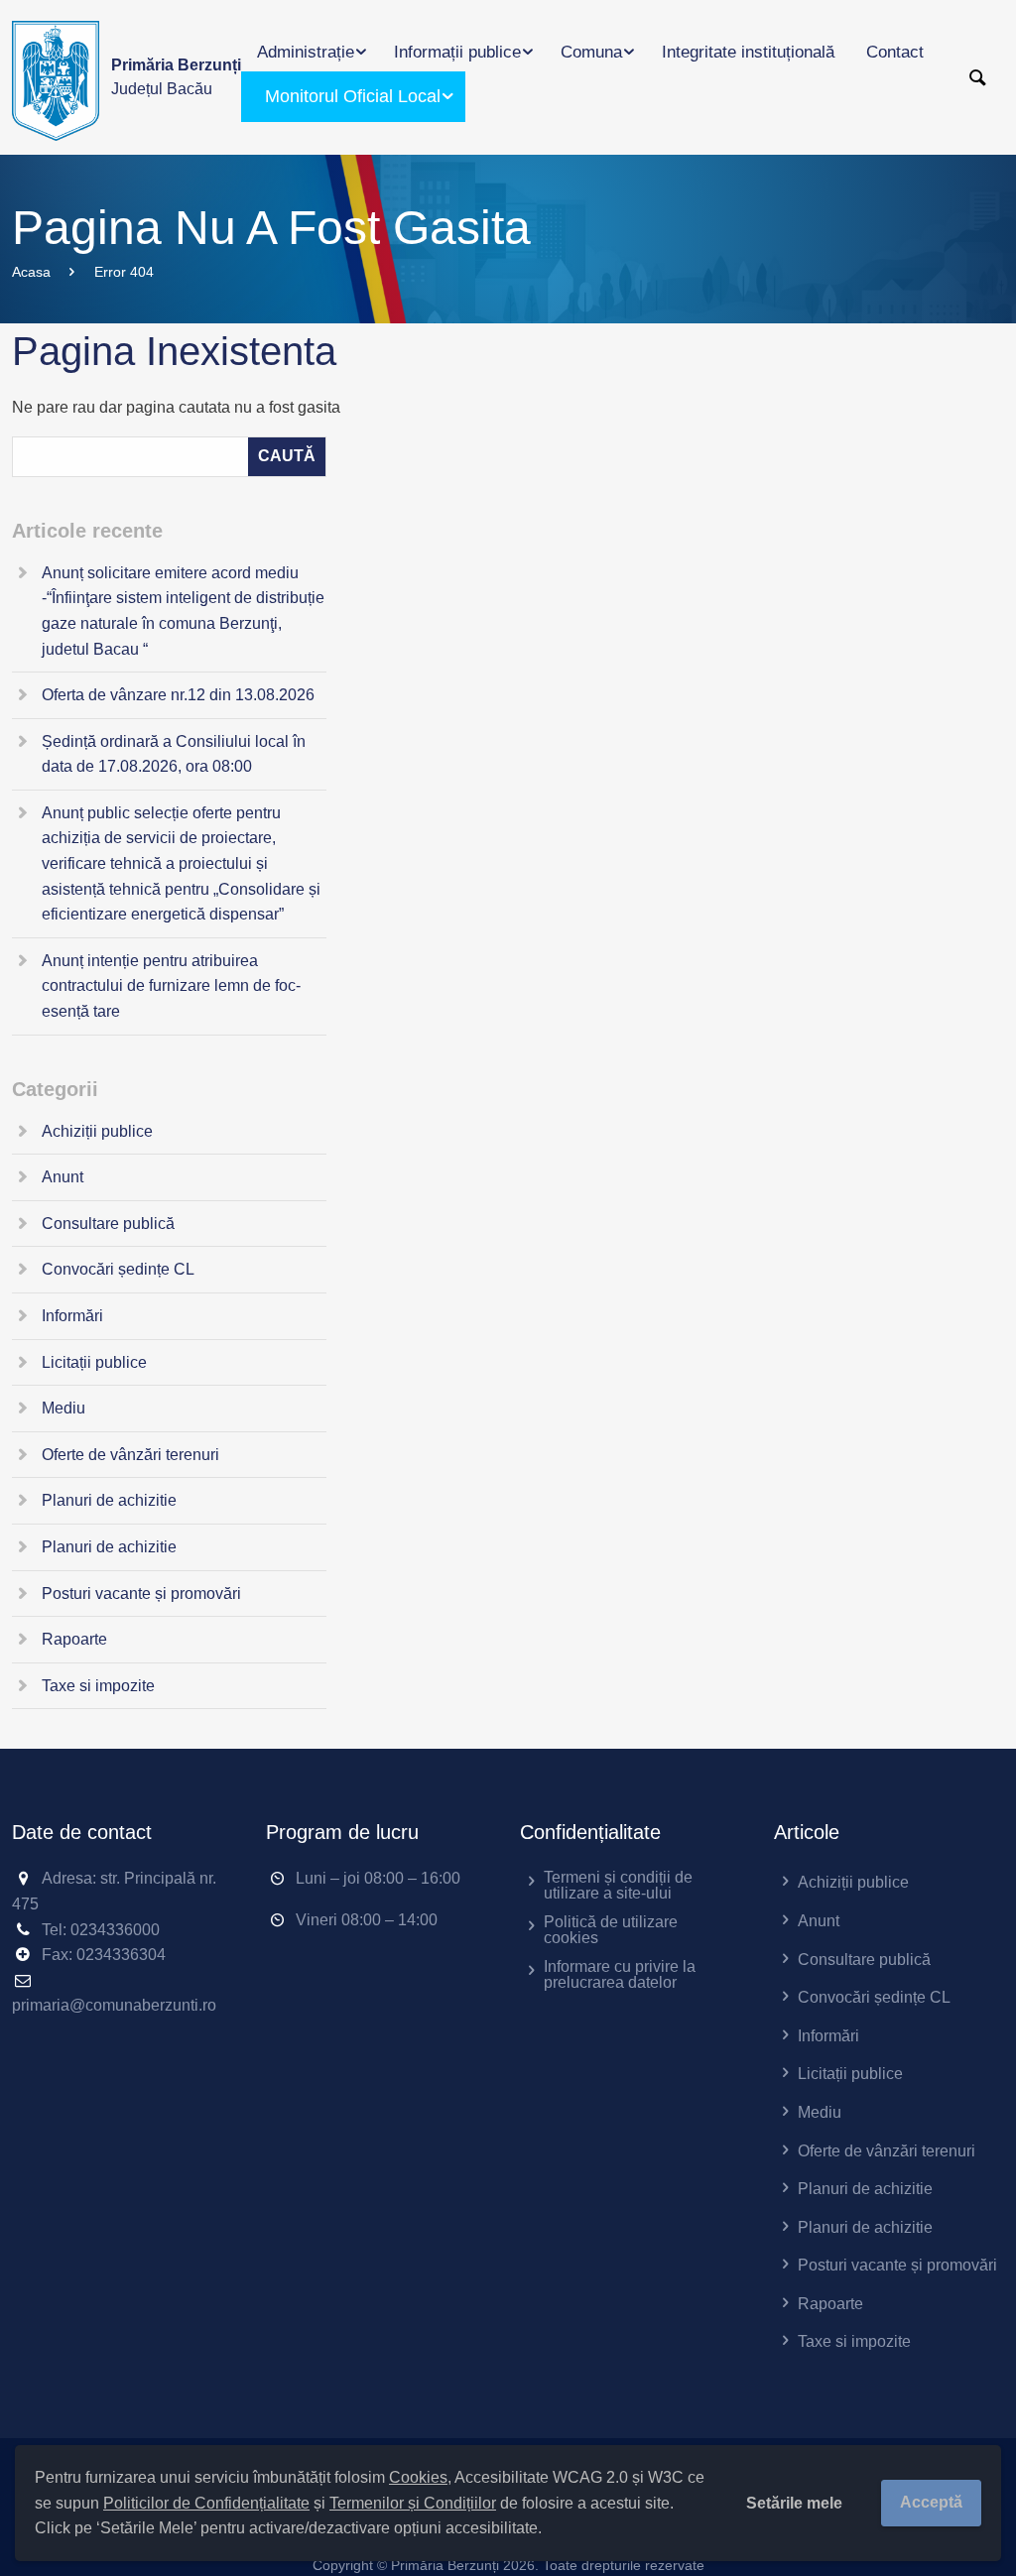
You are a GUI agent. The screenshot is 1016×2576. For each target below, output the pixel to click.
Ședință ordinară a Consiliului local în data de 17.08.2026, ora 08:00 (174, 754)
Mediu (63, 1408)
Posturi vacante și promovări (141, 1594)
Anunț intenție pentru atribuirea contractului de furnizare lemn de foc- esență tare (171, 986)
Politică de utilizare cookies (611, 1930)
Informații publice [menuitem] (457, 52)
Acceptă (931, 2502)
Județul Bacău (176, 77)
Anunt (63, 1177)
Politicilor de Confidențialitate (206, 2503)
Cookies (418, 2477)
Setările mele (794, 2503)
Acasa (31, 272)
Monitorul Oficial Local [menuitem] (353, 96)
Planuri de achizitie (109, 1500)
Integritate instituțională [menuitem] (748, 52)
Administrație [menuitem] (306, 52)
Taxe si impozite (98, 1686)
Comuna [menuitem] (591, 52)
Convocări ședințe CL (118, 1269)
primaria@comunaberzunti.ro (114, 2005)
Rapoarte (74, 1639)
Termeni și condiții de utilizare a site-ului (618, 1885)
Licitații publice (94, 1362)
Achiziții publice (97, 1131)
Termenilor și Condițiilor (413, 2503)
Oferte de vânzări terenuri (130, 1455)
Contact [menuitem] (895, 52)
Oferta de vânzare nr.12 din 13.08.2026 (178, 695)
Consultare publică (108, 1224)
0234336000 (115, 1930)
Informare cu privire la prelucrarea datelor (620, 1974)
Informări (72, 1316)
